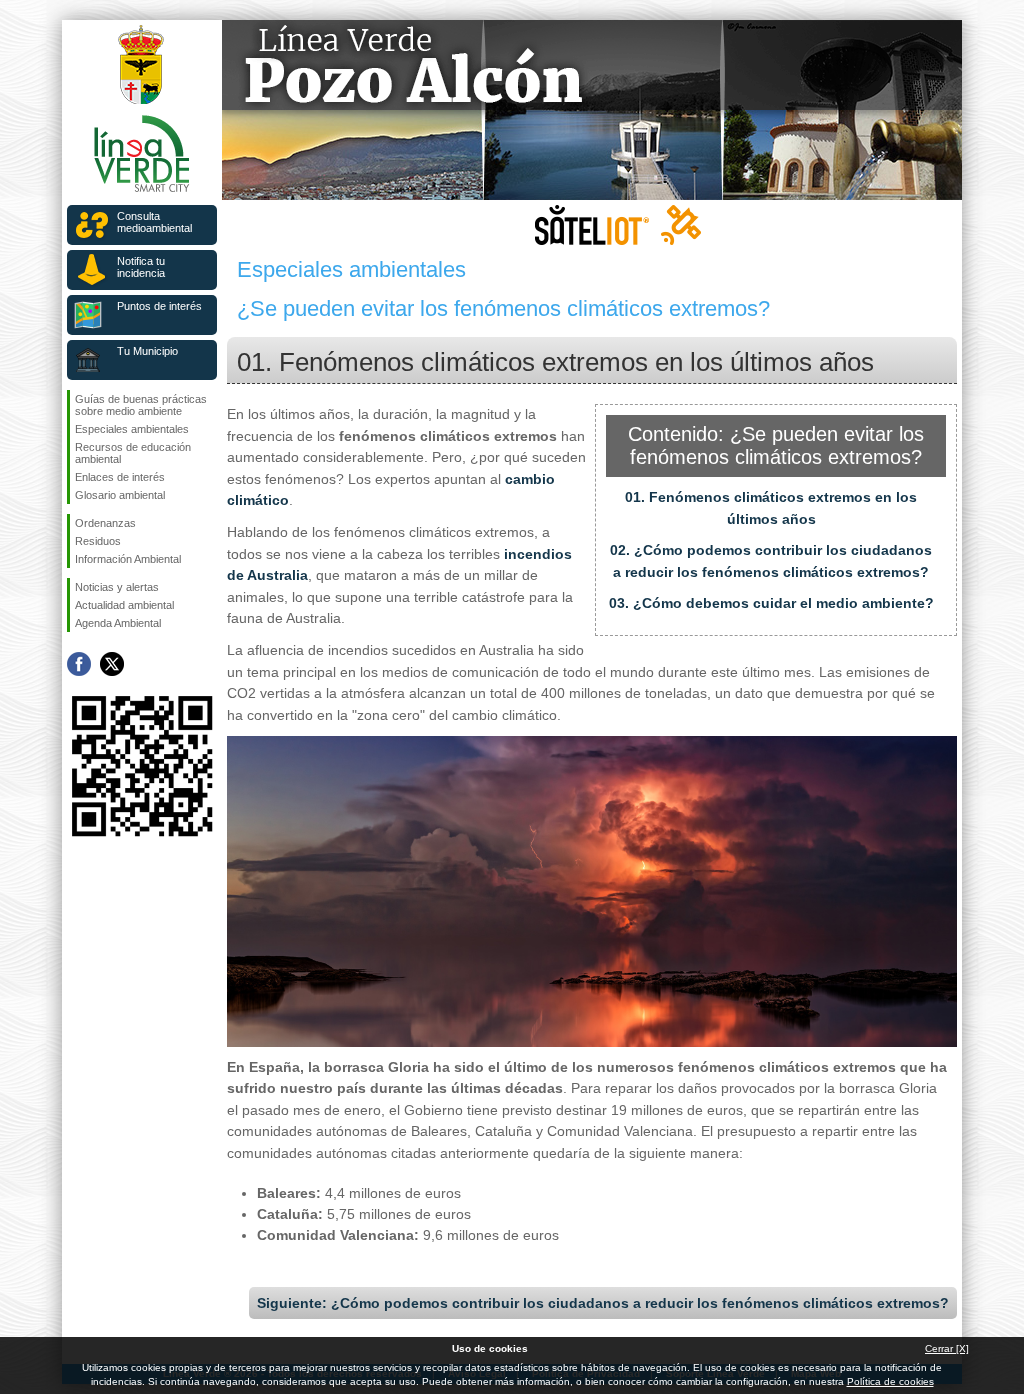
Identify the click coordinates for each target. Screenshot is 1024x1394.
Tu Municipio (147, 351)
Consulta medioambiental (154, 222)
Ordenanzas (105, 523)
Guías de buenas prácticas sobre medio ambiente (141, 405)
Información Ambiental (128, 559)
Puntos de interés (159, 306)
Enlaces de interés (120, 477)
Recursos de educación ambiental (133, 453)
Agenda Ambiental (118, 623)
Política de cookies (890, 1381)
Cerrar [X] (947, 1348)
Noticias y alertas (117, 587)
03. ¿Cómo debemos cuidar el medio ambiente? (771, 603)
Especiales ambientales (132, 429)
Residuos (98, 541)
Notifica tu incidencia (141, 267)
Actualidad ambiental (124, 605)
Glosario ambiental (120, 495)
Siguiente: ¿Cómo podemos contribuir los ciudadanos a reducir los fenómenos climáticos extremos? (603, 1303)
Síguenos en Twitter (112, 664)
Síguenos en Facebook (79, 664)
